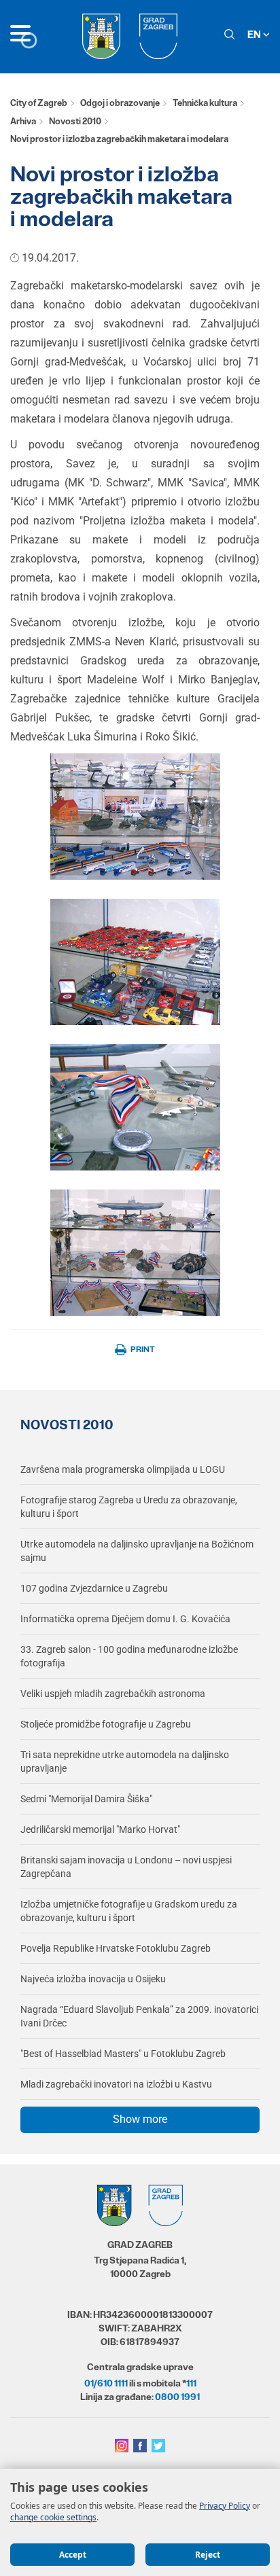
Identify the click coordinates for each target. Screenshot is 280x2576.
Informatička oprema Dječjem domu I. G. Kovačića (125, 1619)
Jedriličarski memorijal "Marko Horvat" (100, 1829)
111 (191, 2383)
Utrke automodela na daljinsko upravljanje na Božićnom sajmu (137, 1551)
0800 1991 (177, 2397)
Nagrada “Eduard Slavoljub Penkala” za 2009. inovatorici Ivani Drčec (139, 2016)
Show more (140, 2119)
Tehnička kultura (205, 103)
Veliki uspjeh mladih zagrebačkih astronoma (113, 1694)
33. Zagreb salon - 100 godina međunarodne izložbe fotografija (129, 1656)
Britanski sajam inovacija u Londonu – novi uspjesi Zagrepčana (126, 1867)
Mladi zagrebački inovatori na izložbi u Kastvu (116, 2084)
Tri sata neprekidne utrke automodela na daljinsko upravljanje (125, 1761)
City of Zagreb (39, 103)
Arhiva (23, 121)
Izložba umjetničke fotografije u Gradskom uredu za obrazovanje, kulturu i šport (129, 1911)
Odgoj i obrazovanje (120, 103)
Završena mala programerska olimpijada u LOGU (123, 1469)
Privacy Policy (225, 2506)
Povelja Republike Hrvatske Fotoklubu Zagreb (116, 1948)
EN (255, 34)
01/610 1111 (106, 2383)
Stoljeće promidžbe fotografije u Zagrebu (106, 1724)
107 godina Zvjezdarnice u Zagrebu (94, 1588)
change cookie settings (53, 2517)
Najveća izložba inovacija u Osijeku (93, 1979)
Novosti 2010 (75, 121)
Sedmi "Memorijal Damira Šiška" (86, 1799)
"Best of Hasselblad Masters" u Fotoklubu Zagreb (123, 2054)
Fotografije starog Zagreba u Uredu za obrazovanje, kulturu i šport (129, 1507)
